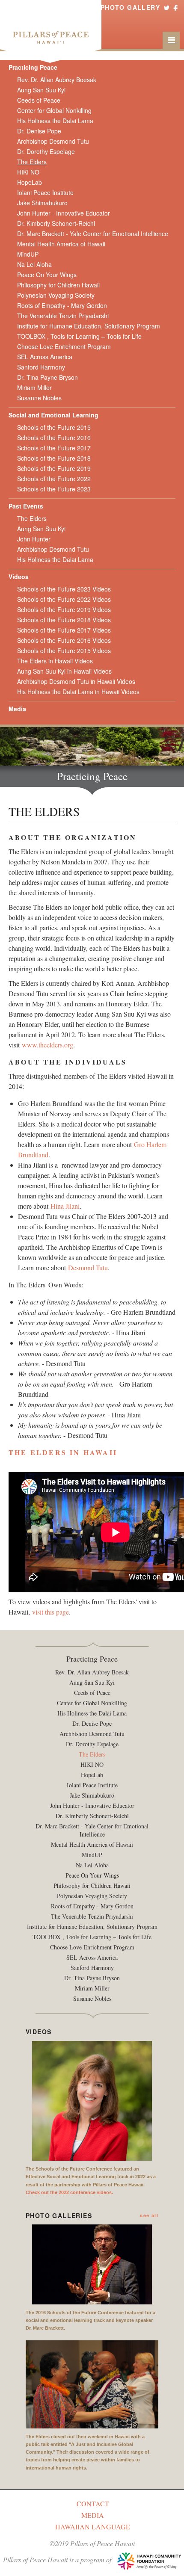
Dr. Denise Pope (39, 131)
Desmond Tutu (88, 1267)
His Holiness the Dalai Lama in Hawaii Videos (78, 692)
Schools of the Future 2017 (54, 448)
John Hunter (34, 539)
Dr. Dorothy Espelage (46, 151)
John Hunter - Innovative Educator (64, 213)
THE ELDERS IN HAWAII (63, 1452)
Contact (93, 2504)
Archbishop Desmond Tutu (53, 141)
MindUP (28, 254)
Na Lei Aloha (34, 264)
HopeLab (30, 182)
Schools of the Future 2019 (54, 468)
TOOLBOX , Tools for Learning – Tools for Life (79, 336)
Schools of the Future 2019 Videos (64, 609)
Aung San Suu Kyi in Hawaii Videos (64, 671)
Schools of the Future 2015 (54, 427)
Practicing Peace (33, 67)
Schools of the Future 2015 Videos (64, 651)
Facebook (175, 7)
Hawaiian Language (93, 2527)
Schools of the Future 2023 (54, 489)
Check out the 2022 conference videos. (69, 2192)
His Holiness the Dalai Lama (55, 121)
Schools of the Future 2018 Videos (64, 620)
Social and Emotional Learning (53, 415)
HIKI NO (28, 172)
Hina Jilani (65, 1206)
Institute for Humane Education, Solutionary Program (89, 326)
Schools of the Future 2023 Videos (64, 589)
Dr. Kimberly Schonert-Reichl (56, 223)
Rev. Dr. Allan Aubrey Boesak (57, 80)
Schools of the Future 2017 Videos (64, 630)
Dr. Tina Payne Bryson (47, 377)
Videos (19, 577)
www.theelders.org (47, 1045)
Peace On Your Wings (47, 275)
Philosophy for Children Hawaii (58, 285)
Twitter (167, 7)
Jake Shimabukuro (42, 203)
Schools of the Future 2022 (54, 479)
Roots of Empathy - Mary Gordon (62, 305)
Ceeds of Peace (39, 100)
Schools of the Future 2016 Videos (64, 640)
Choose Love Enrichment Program (64, 346)
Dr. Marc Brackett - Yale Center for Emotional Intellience (93, 234)
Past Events (26, 506)
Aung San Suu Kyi (41, 90)
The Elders (32, 162)
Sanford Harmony (41, 367)
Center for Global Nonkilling (54, 110)
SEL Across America (45, 357)
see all (149, 2215)
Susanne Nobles (39, 398)
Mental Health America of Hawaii (61, 244)
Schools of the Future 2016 (54, 438)
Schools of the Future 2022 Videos (64, 599)
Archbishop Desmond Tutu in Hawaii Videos (76, 681)
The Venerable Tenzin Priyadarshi (63, 316)
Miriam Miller (34, 387)
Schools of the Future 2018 (54, 458)
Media (17, 709)
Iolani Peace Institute (45, 192)
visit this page (50, 1612)
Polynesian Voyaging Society (56, 295)
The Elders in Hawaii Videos (55, 661)
